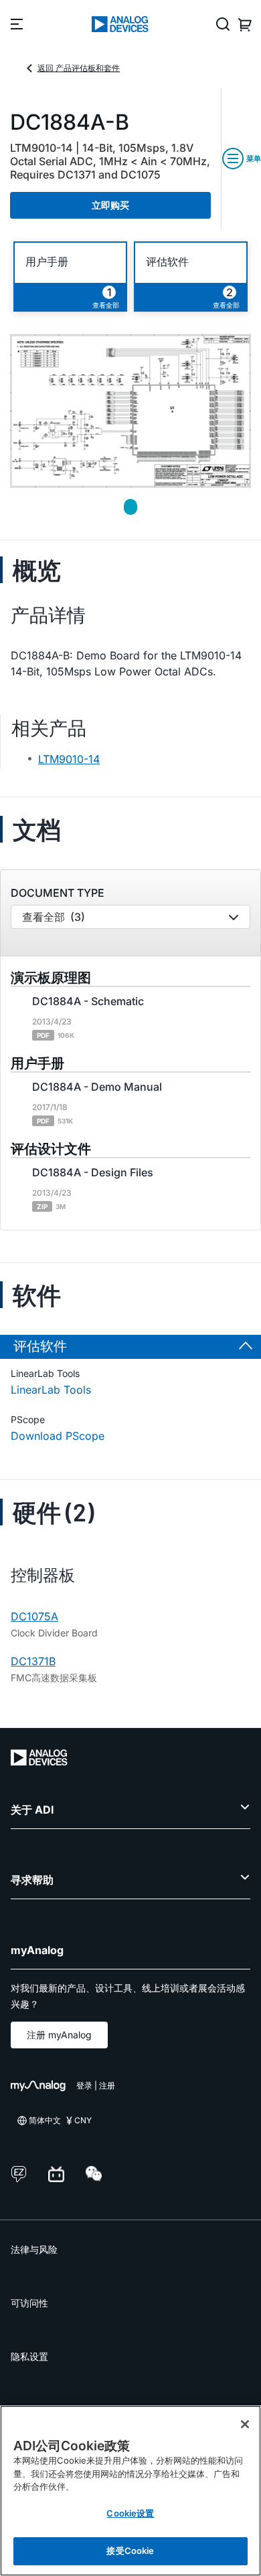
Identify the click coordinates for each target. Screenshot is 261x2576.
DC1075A (34, 1616)
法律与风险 (34, 2249)
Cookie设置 (130, 2513)
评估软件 (167, 262)
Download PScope (58, 1436)
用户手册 (47, 262)
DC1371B (33, 1661)
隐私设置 (29, 2356)
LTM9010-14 (69, 759)
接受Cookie (130, 2551)
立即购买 (110, 205)
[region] (130, 2491)
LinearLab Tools (51, 1390)
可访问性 (29, 2303)
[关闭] (245, 2424)
